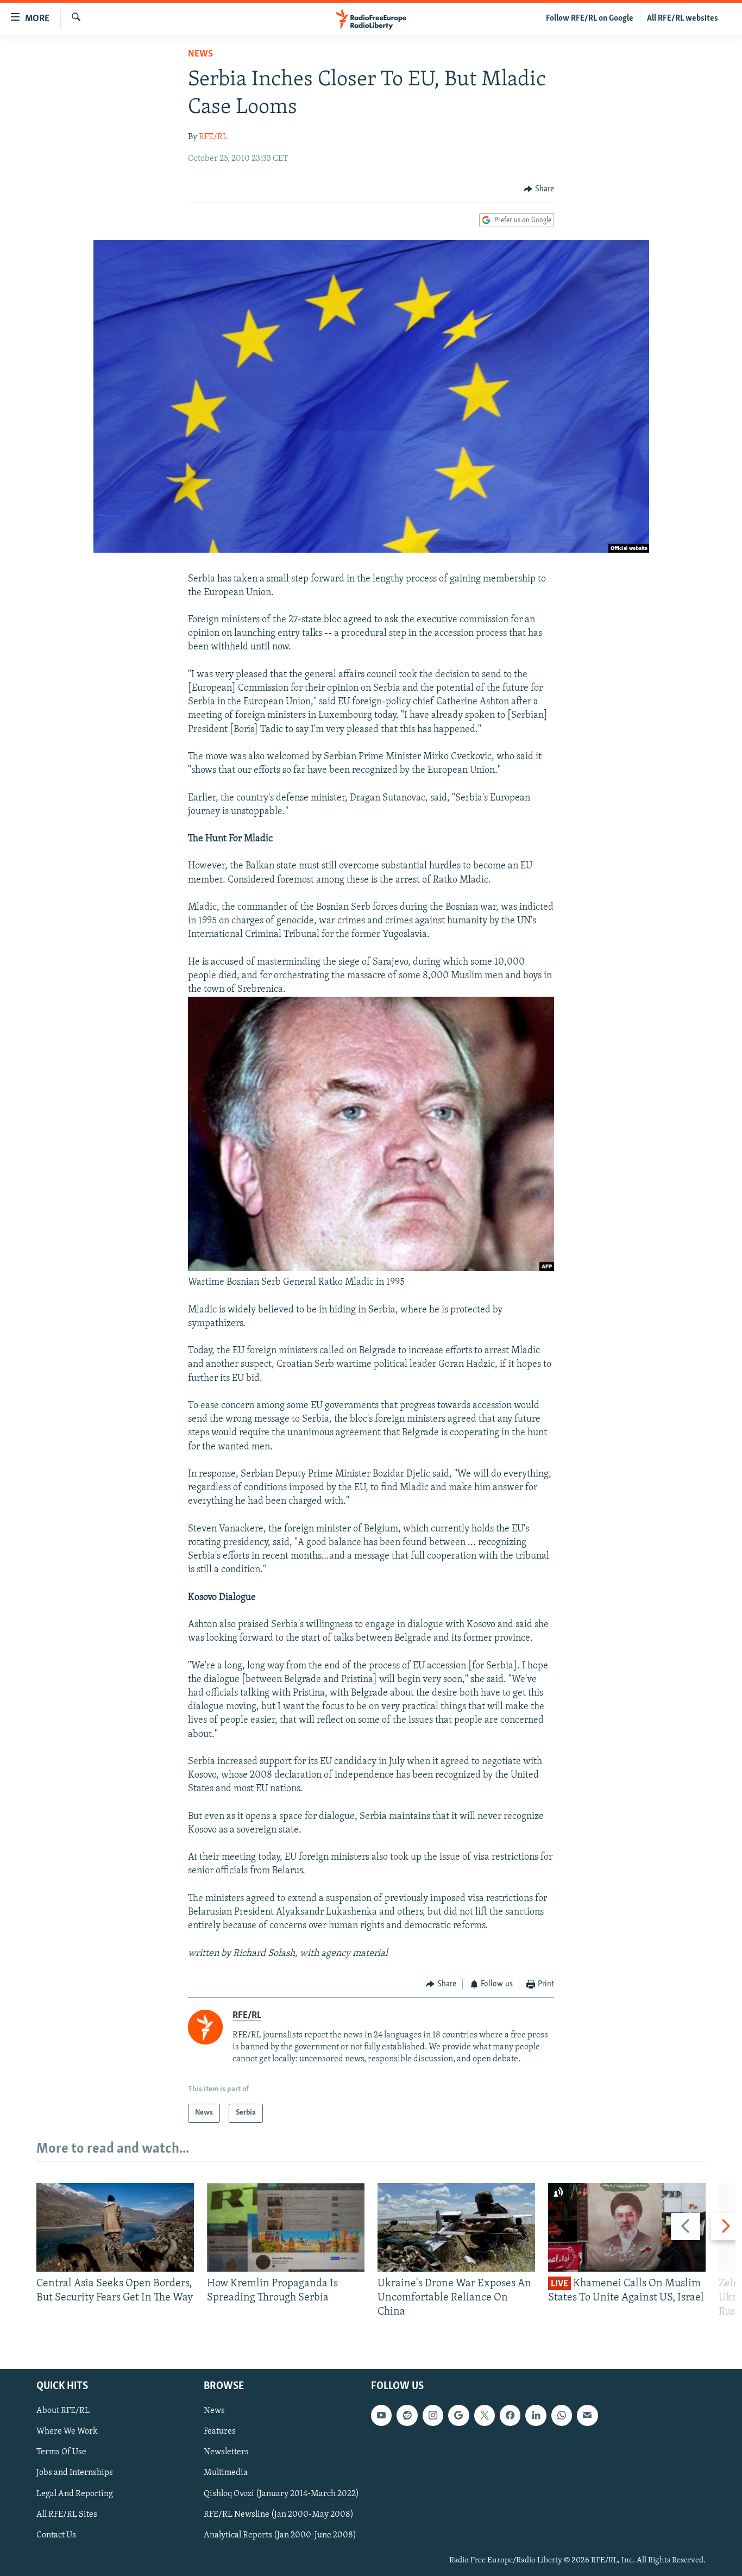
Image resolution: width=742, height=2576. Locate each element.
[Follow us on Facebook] (510, 2415)
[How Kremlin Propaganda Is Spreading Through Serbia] (286, 2227)
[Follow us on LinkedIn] (536, 2415)
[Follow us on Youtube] (381, 2415)
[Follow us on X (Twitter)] (485, 2415)
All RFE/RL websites (683, 18)
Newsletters (226, 2452)
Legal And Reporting (75, 2493)
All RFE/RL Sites (67, 2514)
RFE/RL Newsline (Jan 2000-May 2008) (279, 2514)
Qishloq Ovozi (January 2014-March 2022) (281, 2493)
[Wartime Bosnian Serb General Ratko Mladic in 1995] (371, 1269)
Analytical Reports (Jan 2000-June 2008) (280, 2535)
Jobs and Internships (75, 2473)
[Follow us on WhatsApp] (562, 2415)
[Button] (539, 189)
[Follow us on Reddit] (407, 2415)
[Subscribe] (587, 2415)
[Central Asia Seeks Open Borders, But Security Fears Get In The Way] (115, 2227)
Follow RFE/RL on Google (590, 18)
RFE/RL (213, 137)
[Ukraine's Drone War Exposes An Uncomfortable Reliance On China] (456, 2227)
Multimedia (226, 2473)
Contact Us (56, 2535)
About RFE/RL (63, 2411)
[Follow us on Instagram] (433, 2415)
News (200, 54)
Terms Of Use (61, 2452)
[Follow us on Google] (458, 2415)
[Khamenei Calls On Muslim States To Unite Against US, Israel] (627, 2227)
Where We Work (67, 2431)
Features (220, 2431)
